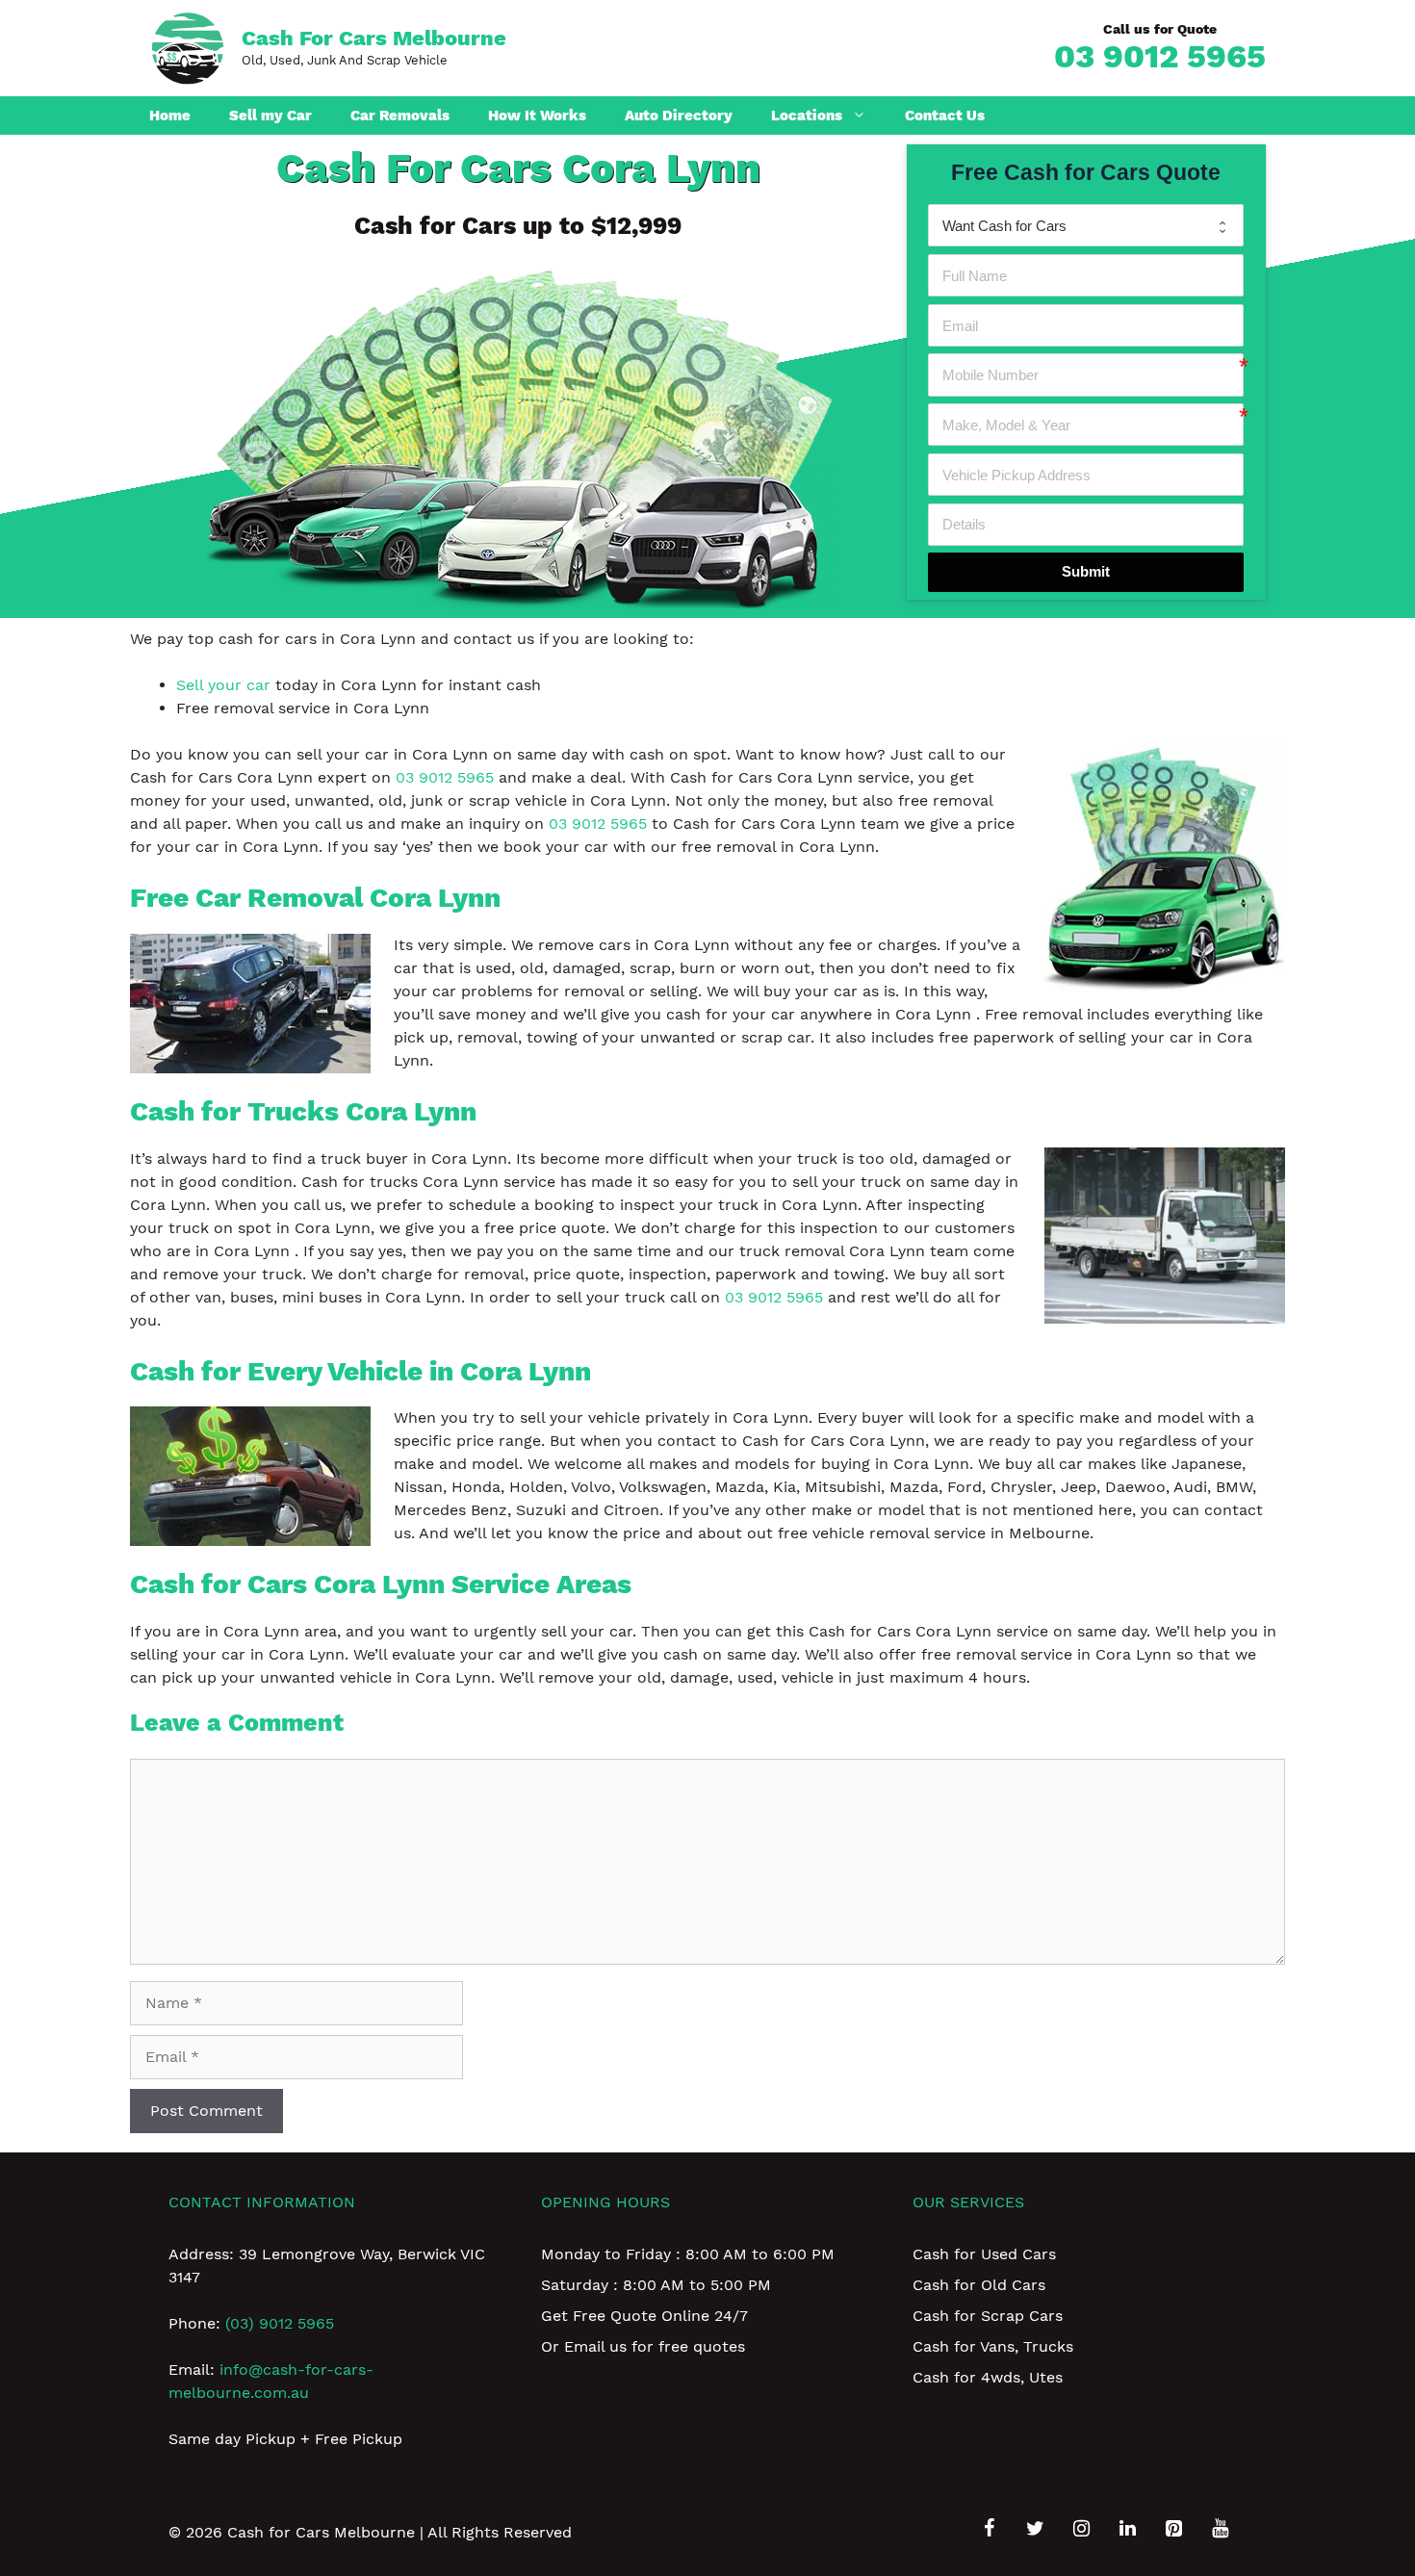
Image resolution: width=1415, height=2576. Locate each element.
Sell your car (223, 685)
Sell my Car (270, 116)
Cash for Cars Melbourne (374, 38)
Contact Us (945, 116)
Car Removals (400, 116)
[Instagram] (1081, 2529)
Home (170, 116)
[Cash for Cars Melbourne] (188, 47)
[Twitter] (1035, 2529)
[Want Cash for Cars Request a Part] (1086, 225)
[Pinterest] (1173, 2529)
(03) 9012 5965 (280, 2323)
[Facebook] (989, 2529)
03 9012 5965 (1160, 56)
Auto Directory (679, 116)
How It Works (537, 116)
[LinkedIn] (1127, 2529)
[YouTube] (1220, 2529)
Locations (807, 116)
